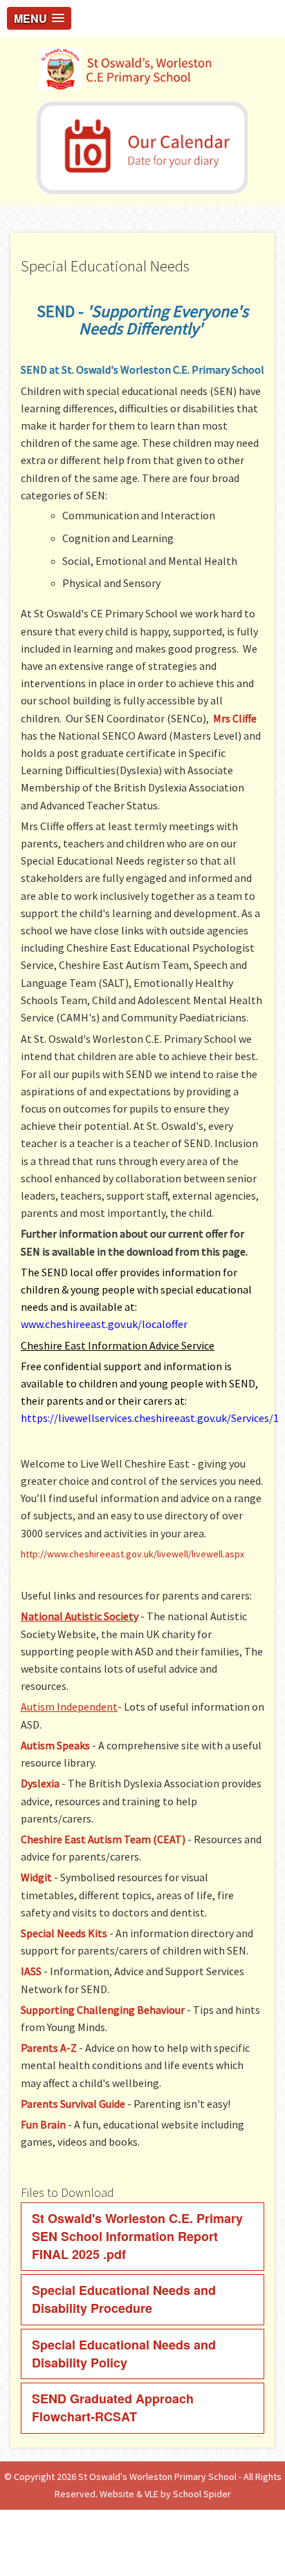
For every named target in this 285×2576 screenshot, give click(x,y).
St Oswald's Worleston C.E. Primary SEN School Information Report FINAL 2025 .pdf (137, 2236)
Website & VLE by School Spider (165, 2494)
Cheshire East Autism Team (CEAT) (103, 1839)
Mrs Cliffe (235, 718)
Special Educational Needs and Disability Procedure (124, 2299)
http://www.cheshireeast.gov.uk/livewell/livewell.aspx (132, 1554)
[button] (39, 18)
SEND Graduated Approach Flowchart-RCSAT (113, 2407)
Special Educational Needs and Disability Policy (124, 2354)
